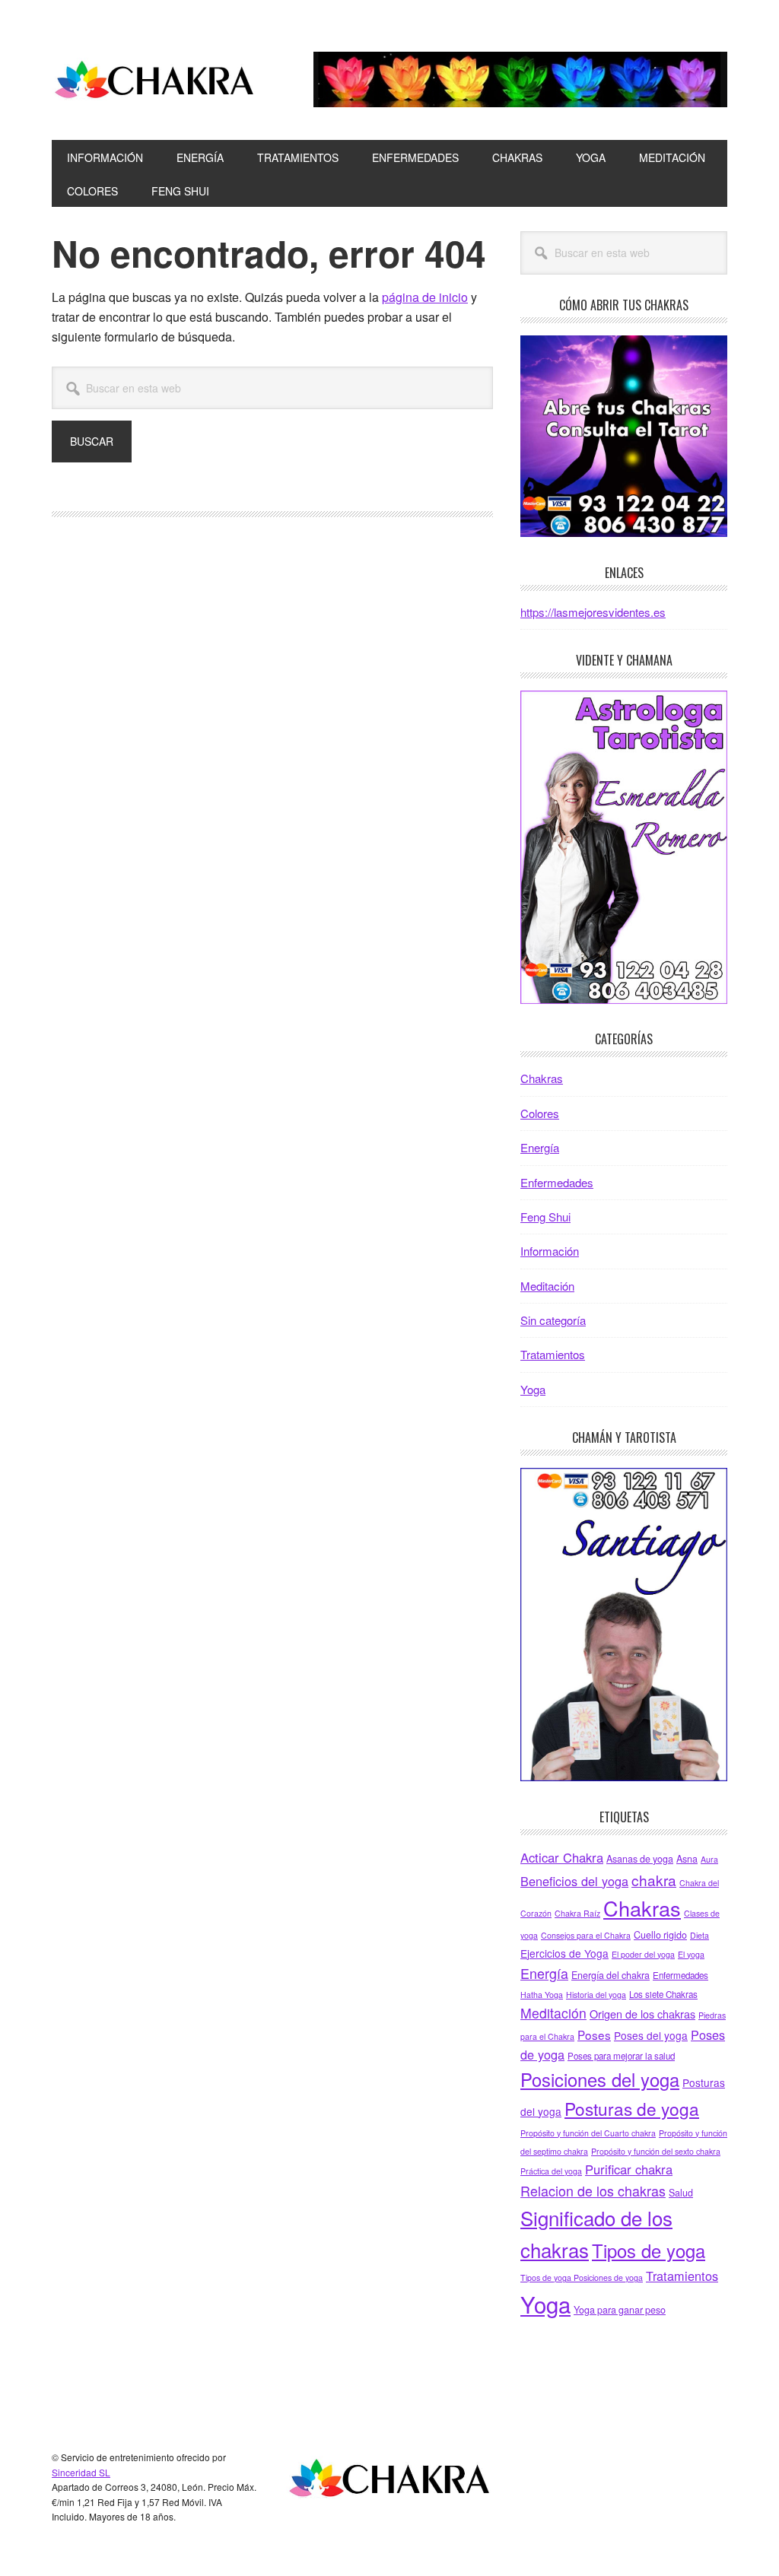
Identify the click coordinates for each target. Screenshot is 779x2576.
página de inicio (425, 297)
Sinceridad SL (81, 2472)
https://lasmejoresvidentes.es (593, 612)
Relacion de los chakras (593, 2190)
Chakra (154, 82)
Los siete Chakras (663, 1994)
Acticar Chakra (562, 1857)
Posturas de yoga (632, 2108)
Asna (687, 1859)
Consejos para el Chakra (586, 1935)
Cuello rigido (660, 1935)
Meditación (547, 1286)
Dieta (700, 1935)
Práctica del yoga (551, 2171)
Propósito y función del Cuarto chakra (588, 2133)
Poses (594, 2034)
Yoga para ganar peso (620, 2310)
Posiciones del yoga (600, 2079)
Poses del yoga (651, 2035)
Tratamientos (553, 1354)
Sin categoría (553, 1320)
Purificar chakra (629, 2169)
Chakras (542, 1078)
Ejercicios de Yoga (564, 1953)
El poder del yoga (643, 1954)
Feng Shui (545, 1217)
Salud (681, 2193)
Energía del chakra (610, 1975)
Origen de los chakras (642, 2014)
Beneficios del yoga (574, 1881)
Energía (540, 1147)
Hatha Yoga (542, 1995)
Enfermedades (557, 1182)
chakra (654, 1880)
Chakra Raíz (577, 1913)
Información (550, 1251)
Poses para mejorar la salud (621, 2056)
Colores (540, 1113)
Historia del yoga (596, 1995)
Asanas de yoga (640, 1859)
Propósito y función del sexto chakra (656, 2151)
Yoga (533, 1389)
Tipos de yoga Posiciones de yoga (582, 2277)
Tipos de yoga (649, 2250)
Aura (709, 1859)
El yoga (691, 1954)
